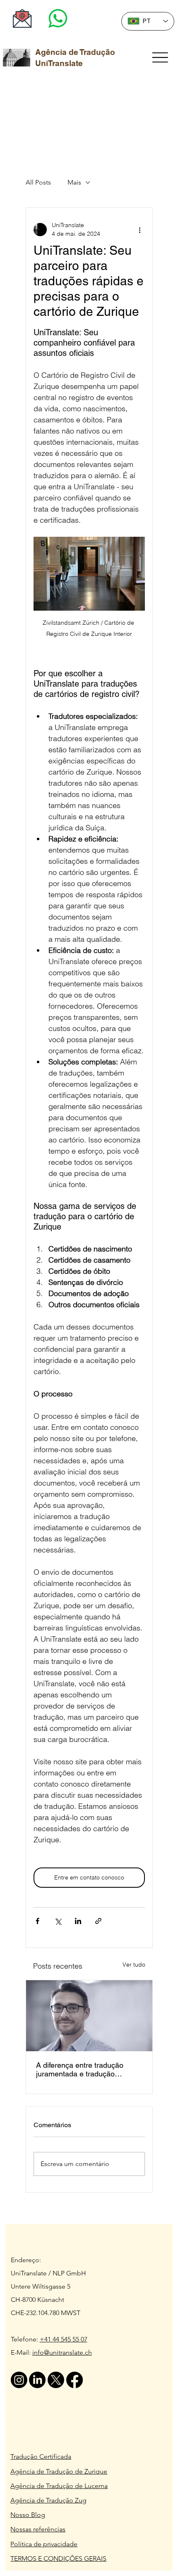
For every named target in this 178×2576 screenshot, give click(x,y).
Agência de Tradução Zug (48, 2500)
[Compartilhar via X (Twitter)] (58, 1921)
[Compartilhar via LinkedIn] (78, 1921)
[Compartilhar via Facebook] (37, 1921)
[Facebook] (75, 2380)
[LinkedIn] (37, 2380)
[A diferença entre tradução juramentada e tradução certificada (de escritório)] (89, 2016)
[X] (56, 2380)
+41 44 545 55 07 (64, 2339)
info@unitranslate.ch (62, 2352)
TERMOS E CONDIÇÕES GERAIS (58, 2558)
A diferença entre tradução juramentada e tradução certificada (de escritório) (80, 2069)
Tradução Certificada (41, 2456)
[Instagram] (19, 2380)
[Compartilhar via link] (98, 1921)
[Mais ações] (140, 230)
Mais (74, 182)
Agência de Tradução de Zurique (59, 2471)
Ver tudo (134, 1965)
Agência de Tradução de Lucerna (59, 2486)
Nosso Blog (28, 2515)
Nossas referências (38, 2529)
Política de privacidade (44, 2544)
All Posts (38, 182)
